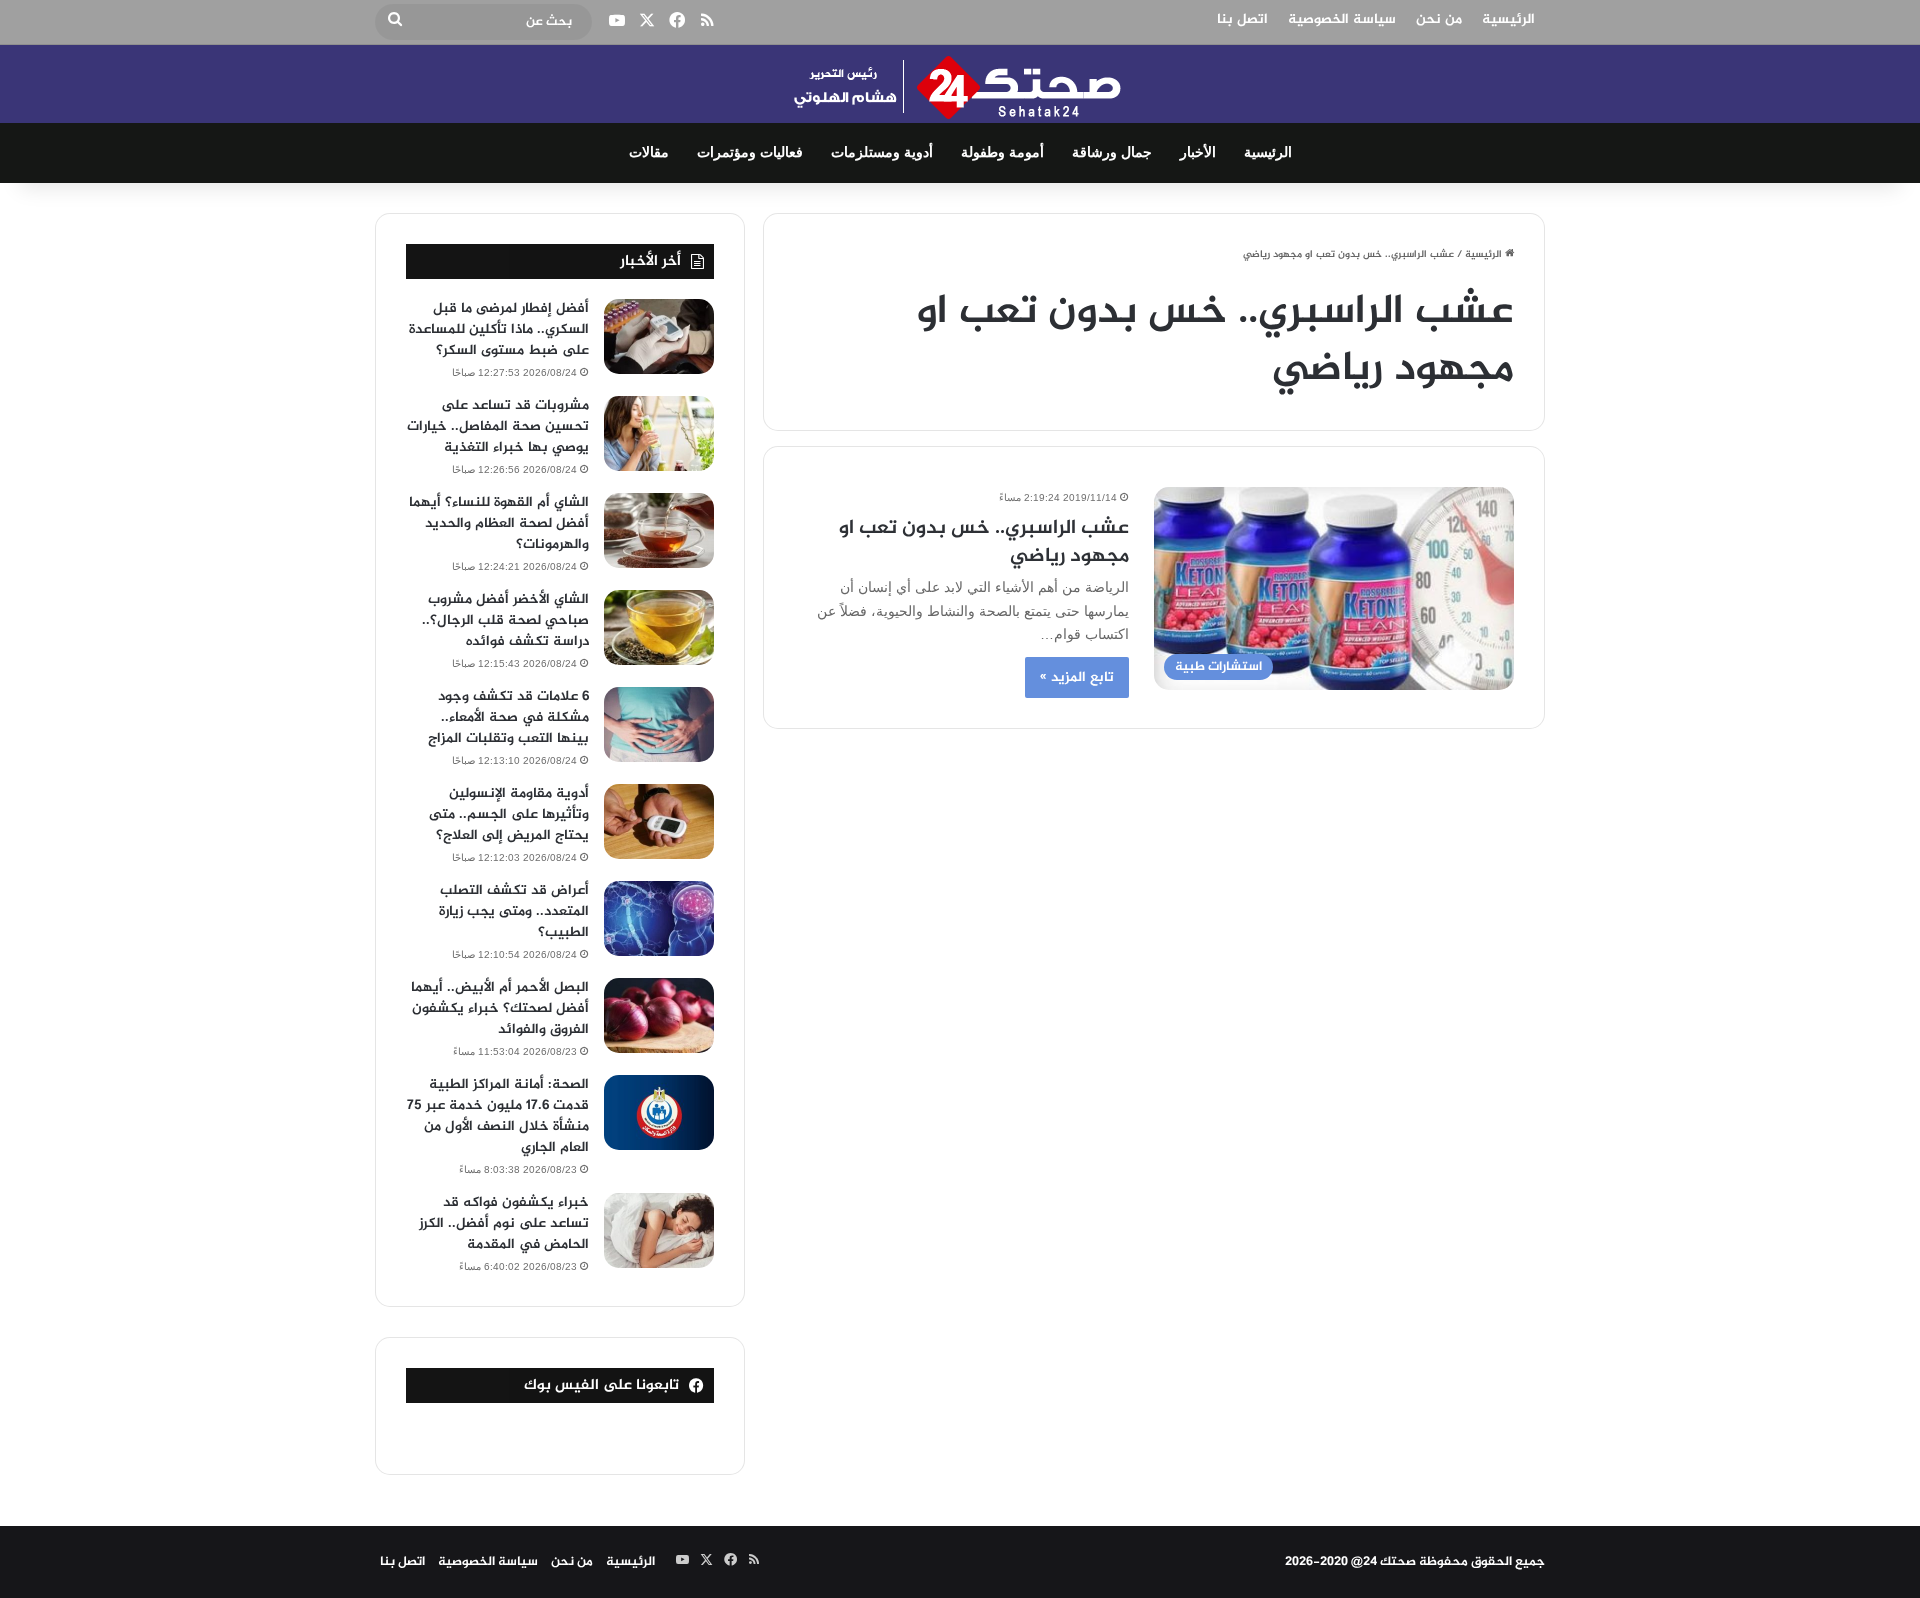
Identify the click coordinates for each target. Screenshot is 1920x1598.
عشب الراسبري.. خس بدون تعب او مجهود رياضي (984, 542)
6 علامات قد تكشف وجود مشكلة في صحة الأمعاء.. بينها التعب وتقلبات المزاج (508, 717)
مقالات (649, 152)
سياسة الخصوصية (1342, 19)
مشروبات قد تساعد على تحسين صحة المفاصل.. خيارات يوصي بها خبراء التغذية (498, 426)
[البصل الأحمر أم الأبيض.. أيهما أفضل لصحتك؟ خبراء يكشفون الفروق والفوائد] (659, 1015)
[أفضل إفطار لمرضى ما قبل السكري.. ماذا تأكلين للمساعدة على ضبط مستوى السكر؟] (659, 336)
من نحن (1439, 19)
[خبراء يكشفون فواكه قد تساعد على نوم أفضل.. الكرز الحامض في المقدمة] (659, 1230)
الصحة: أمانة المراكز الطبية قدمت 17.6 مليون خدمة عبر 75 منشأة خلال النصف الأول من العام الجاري (498, 1116)
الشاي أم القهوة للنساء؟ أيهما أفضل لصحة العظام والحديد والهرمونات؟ (499, 523)
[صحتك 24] (960, 84)
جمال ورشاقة (1112, 152)
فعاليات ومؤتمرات (750, 152)
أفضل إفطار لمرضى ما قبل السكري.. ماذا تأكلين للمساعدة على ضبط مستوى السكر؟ (499, 329)
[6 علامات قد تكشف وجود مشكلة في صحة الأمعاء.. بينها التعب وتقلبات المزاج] (659, 724)
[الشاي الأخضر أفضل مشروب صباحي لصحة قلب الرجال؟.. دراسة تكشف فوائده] (659, 627)
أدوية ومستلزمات (882, 152)
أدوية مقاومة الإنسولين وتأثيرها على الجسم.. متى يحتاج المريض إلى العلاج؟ (509, 814)
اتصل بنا (1242, 19)
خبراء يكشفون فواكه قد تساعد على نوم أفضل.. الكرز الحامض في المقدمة (504, 1223)
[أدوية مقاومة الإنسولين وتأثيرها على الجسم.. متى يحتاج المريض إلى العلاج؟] (659, 821)
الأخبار (1198, 152)
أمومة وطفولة (1002, 152)
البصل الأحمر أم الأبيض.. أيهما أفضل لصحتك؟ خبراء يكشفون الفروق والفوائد (500, 1008)
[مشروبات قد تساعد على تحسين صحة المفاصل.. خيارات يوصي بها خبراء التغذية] (659, 433)
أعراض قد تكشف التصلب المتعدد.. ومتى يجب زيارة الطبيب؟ (514, 911)
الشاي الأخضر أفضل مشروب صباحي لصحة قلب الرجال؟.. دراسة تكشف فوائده (505, 620)
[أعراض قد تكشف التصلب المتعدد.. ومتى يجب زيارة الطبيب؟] (659, 918)
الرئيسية (1508, 19)
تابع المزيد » (1077, 677)
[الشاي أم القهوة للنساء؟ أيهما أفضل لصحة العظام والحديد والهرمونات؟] (659, 530)
